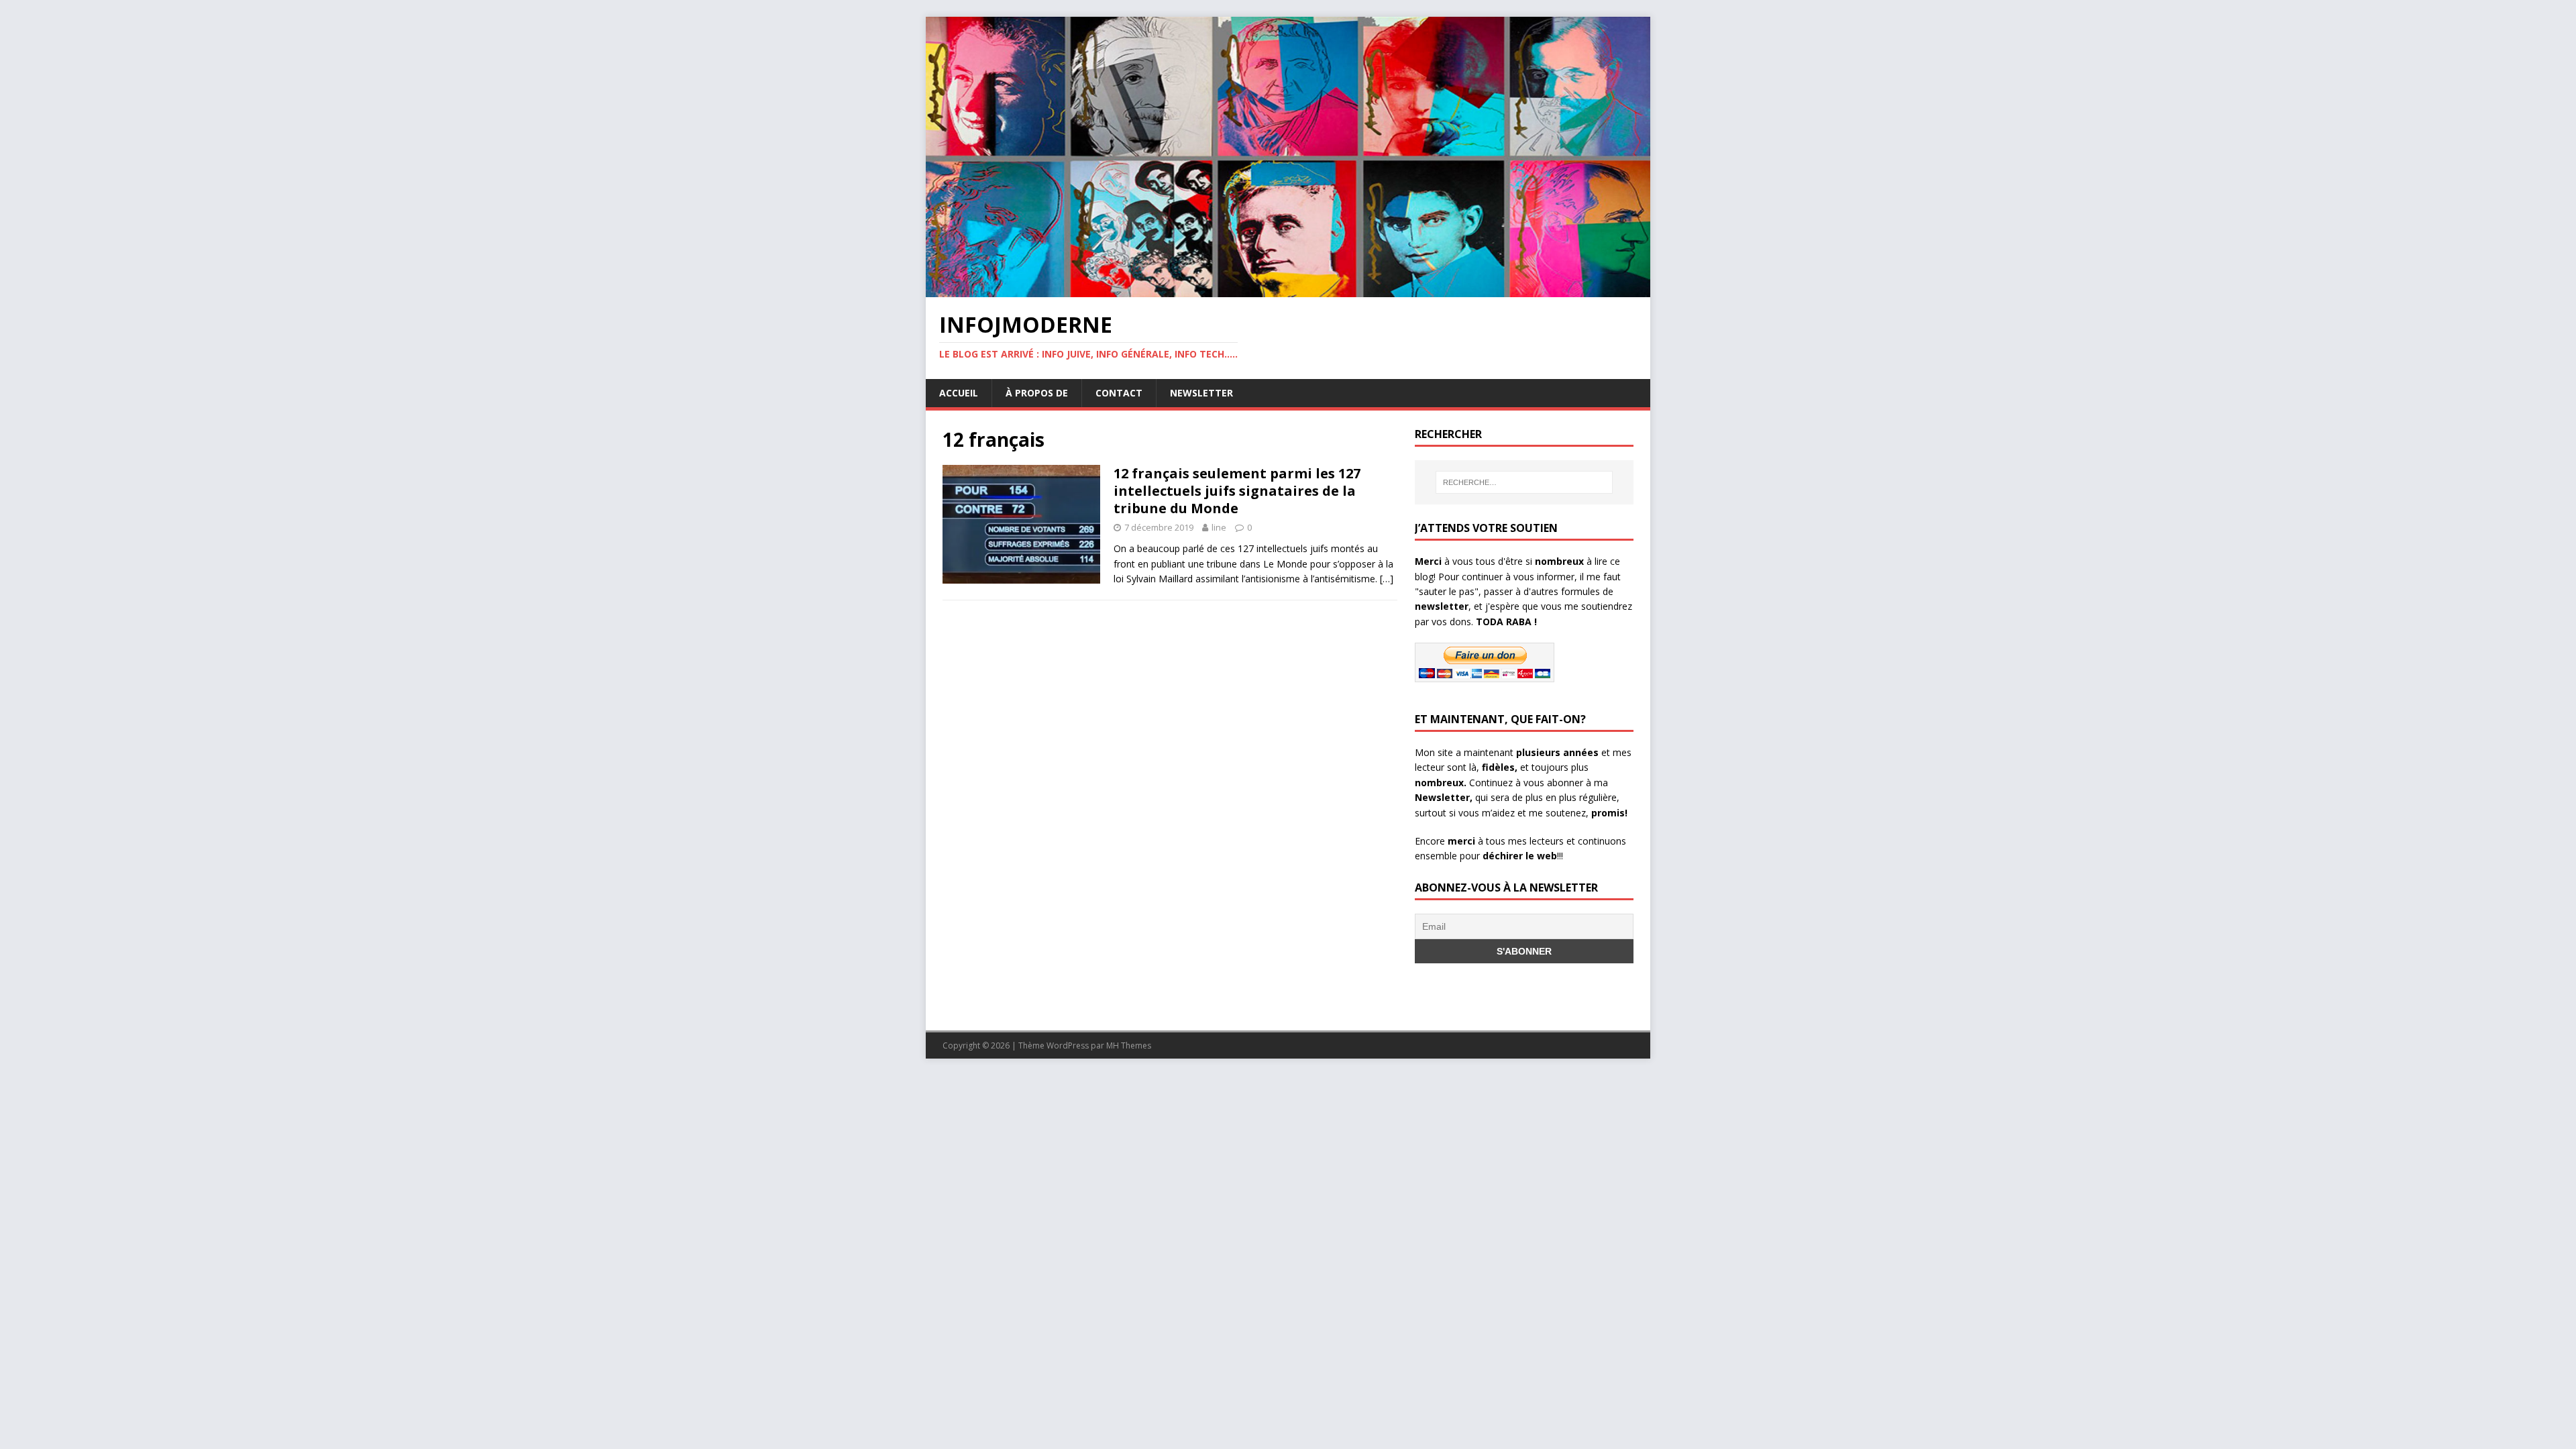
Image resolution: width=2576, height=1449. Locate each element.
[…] (1387, 579)
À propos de (1037, 393)
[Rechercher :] (1524, 482)
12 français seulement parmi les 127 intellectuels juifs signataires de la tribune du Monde (1237, 491)
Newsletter (1201, 393)
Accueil (959, 393)
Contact (1119, 393)
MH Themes (1129, 1045)
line (1219, 527)
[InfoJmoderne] (1288, 289)
